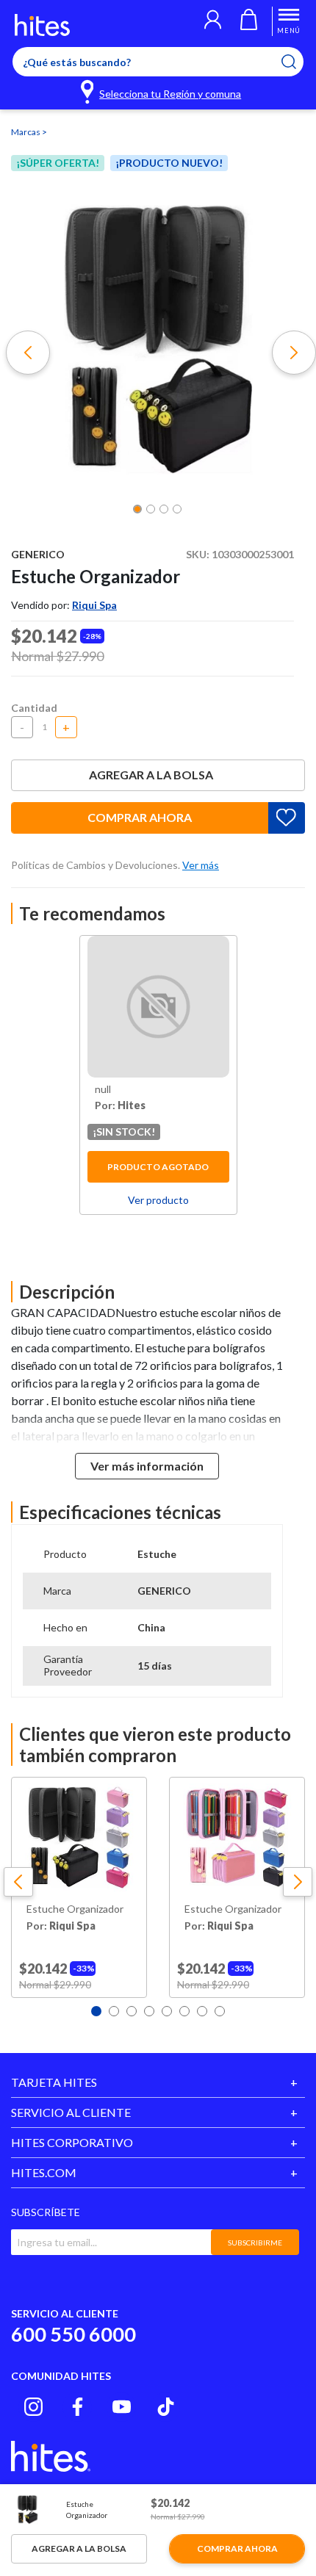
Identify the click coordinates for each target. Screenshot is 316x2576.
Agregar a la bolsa (151, 775)
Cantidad (34, 708)
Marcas (26, 132)
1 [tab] (96, 2011)
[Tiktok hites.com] (166, 2407)
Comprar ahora (140, 817)
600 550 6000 (73, 2334)
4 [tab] (149, 2011)
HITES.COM (44, 2172)
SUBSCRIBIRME (255, 2243)
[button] (213, 21)
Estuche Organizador (75, 1909)
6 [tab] (184, 2011)
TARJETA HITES (54, 2082)
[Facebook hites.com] (78, 2407)
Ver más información (147, 1466)
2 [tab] (114, 2011)
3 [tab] (132, 2011)
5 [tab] (167, 2011)
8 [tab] (220, 2011)
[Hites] (42, 25)
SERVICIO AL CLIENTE (71, 2112)
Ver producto (158, 1200)
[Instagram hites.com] (33, 2407)
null (103, 1089)
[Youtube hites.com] (122, 2407)
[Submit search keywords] (298, 62)
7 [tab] (202, 2011)
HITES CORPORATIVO (72, 2142)
